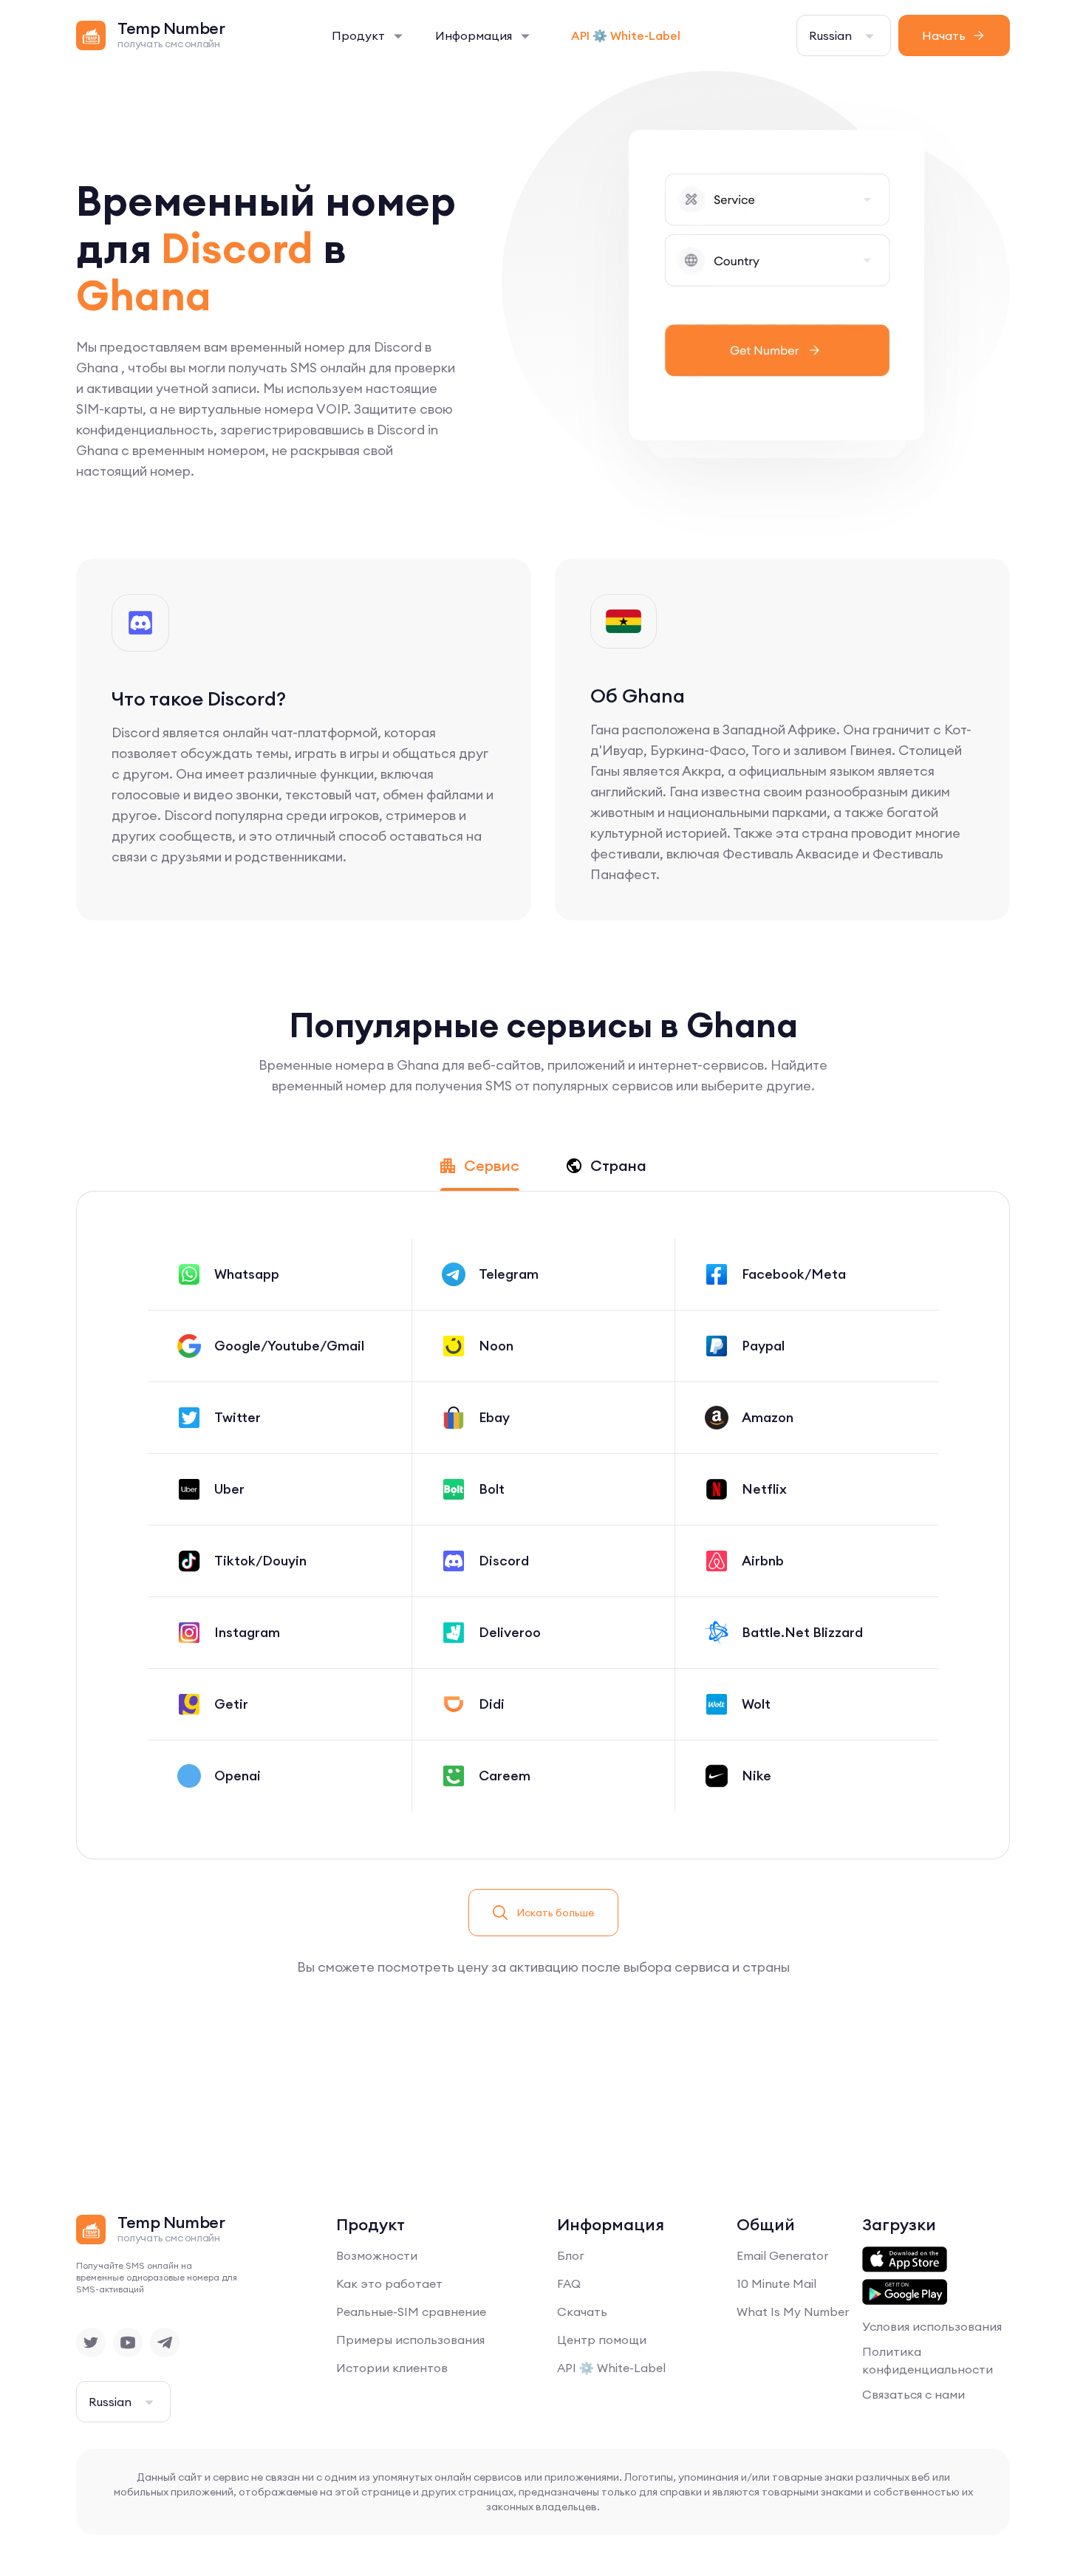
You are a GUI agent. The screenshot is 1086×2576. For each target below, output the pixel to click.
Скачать (582, 2312)
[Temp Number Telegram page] (165, 2343)
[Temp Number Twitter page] (91, 2343)
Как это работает (389, 2283)
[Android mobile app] (905, 2292)
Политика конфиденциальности (928, 2360)
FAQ (569, 2283)
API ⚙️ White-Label (626, 35)
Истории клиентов (392, 2368)
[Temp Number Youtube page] (128, 2343)
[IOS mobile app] (905, 2260)
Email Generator (782, 2255)
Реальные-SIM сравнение (411, 2312)
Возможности (377, 2255)
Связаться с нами (913, 2394)
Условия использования (932, 2326)
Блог (571, 2255)
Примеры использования (410, 2340)
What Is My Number (793, 2312)
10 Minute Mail (776, 2283)
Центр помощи (602, 2340)
